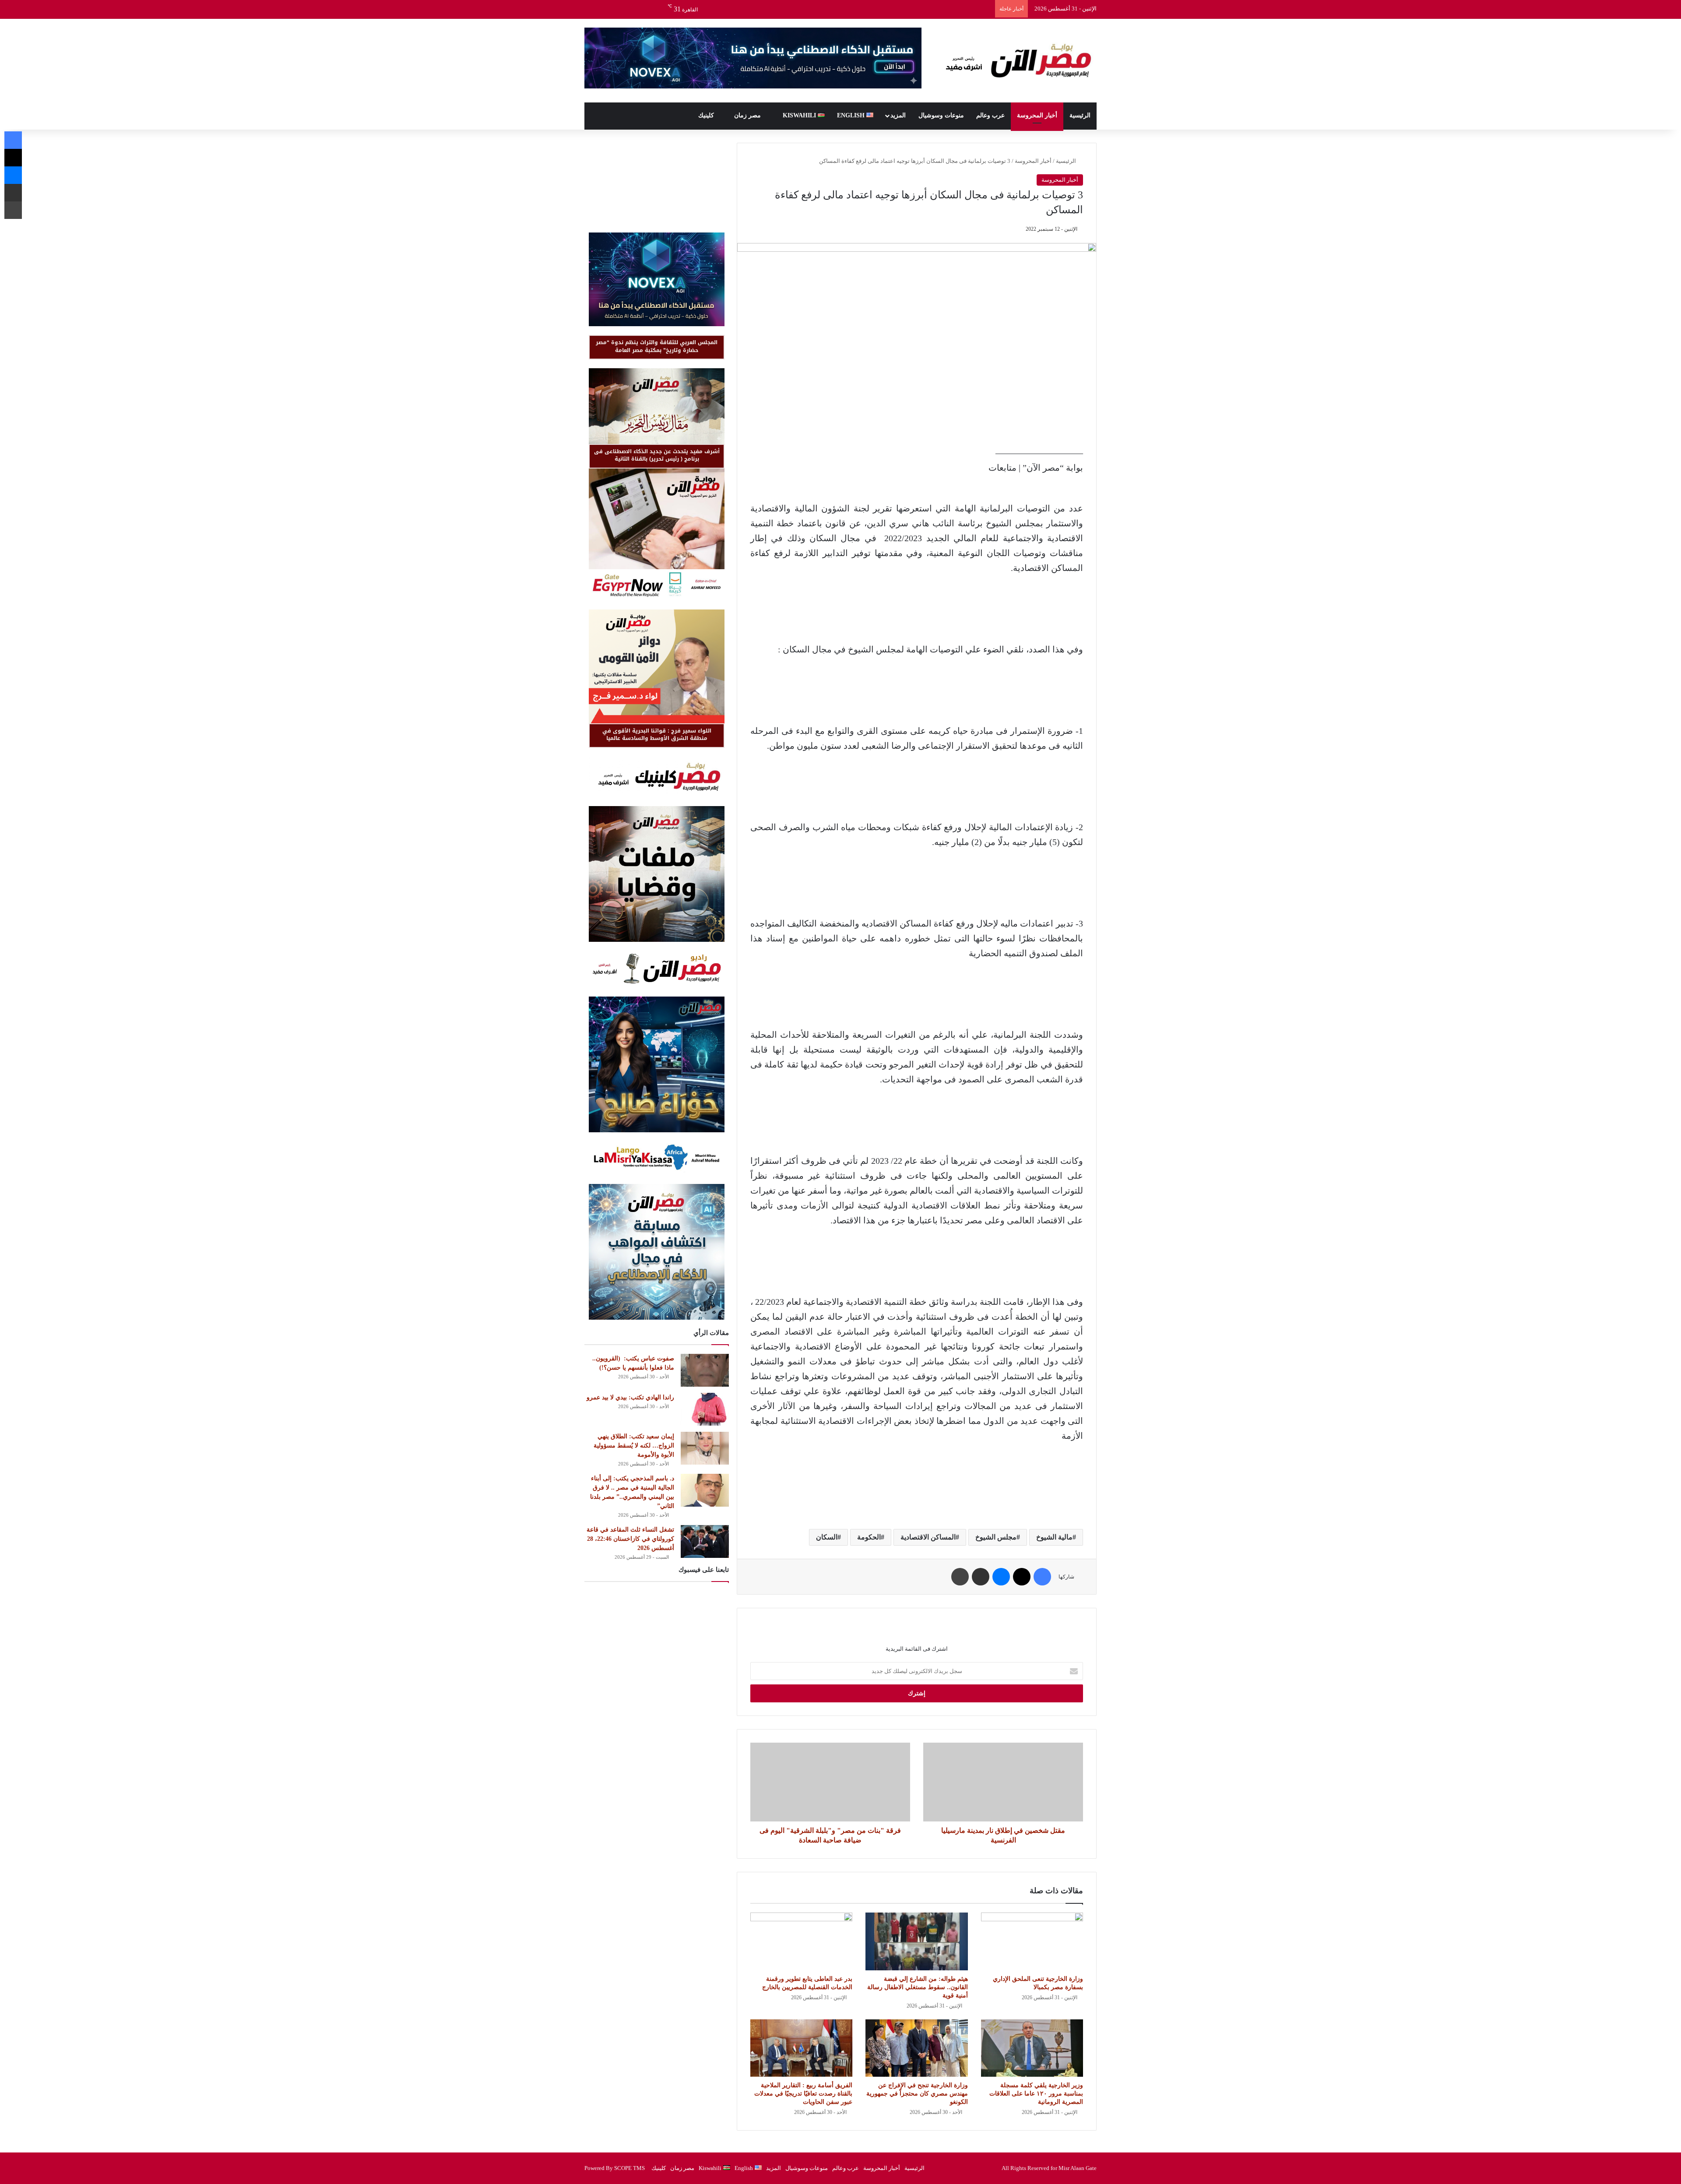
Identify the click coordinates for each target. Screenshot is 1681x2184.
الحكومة (869, 1537)
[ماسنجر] (1001, 1577)
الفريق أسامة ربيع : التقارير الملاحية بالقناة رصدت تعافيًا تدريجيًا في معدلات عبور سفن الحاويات (803, 2094)
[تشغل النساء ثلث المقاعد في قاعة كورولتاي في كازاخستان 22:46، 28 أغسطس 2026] (705, 1541)
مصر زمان (748, 115)
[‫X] (644, 9)
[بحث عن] (591, 9)
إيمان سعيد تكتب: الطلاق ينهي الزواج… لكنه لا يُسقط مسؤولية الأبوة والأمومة (634, 1446)
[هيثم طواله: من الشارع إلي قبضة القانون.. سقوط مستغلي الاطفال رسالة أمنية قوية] (916, 1941)
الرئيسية (1080, 115)
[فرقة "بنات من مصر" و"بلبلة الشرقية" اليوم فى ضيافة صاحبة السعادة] (830, 1782)
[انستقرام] (617, 9)
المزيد (898, 115)
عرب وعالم (990, 115)
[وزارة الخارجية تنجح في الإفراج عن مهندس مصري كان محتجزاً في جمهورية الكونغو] (916, 2048)
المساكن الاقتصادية (928, 1537)
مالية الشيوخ (1054, 1537)
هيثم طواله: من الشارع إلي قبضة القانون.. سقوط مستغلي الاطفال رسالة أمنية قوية (918, 1987)
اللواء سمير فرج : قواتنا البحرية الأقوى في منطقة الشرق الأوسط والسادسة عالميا (657, 734)
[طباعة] (960, 1577)
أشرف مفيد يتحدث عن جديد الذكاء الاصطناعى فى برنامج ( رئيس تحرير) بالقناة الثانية (657, 455)
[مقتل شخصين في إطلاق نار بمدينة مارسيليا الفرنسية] (1003, 1782)
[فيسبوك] (657, 9)
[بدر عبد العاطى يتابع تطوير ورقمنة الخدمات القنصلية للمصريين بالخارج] (801, 1941)
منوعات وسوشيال (941, 115)
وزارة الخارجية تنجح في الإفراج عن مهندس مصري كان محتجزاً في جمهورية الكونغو (917, 2094)
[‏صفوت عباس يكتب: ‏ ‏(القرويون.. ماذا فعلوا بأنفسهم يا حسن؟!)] (705, 1370)
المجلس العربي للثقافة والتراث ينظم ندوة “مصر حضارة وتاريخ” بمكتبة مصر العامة (657, 346)
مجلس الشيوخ (996, 1537)
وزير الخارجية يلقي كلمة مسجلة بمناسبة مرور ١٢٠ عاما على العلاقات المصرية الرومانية (1036, 2094)
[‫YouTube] (630, 9)
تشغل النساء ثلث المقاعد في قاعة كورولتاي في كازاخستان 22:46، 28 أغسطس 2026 (630, 1539)
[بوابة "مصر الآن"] (1016, 61)
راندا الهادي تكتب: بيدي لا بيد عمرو (630, 1397)
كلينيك (707, 115)
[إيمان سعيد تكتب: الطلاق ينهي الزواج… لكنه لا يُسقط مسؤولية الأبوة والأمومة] (705, 1448)
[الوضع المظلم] (604, 9)
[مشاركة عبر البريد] (981, 1577)
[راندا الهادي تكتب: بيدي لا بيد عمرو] (705, 1409)
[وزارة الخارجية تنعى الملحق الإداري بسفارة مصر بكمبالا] (1032, 1941)
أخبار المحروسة (1037, 115)
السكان (827, 1537)
